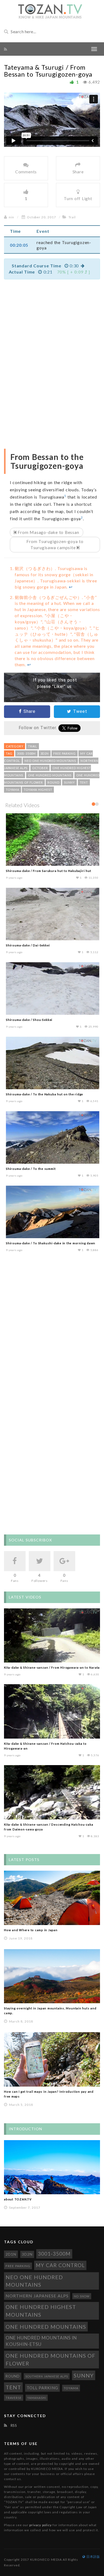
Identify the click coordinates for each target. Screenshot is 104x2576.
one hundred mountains (50, 775)
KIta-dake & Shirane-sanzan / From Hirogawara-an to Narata (52, 1663)
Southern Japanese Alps (47, 2371)
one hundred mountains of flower (51, 2355)
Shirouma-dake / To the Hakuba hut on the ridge (44, 1094)
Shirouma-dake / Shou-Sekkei (29, 1020)
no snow (82, 2291)
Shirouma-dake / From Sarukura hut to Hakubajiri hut (48, 871)
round (53, 782)
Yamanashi (37, 2393)
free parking (64, 753)
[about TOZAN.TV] (52, 2163)
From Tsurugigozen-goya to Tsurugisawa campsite (55, 544)
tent (84, 782)
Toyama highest (38, 790)
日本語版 (93, 2552)
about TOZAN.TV (18, 2194)
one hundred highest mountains (41, 2306)
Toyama (13, 790)
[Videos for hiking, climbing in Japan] (50, 11)
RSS (13, 2421)
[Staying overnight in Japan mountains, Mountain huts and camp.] (52, 1971)
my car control (60, 2260)
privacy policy (40, 2520)
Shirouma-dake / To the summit (30, 1169)
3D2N (45, 753)
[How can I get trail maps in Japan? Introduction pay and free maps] (52, 2055)
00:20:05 (19, 245)
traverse (14, 2393)
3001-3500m (26, 753)
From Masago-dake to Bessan (48, 532)
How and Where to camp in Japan (31, 1925)
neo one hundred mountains (50, 761)
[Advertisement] (57, 322)
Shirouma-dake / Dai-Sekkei (27, 945)
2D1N (11, 2249)
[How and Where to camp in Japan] (52, 1893)
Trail (72, 217)
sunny (69, 782)
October (40, 768)
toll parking (43, 2383)
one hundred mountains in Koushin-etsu (41, 2336)
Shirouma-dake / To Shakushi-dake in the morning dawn (50, 1243)
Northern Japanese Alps (37, 2291)
